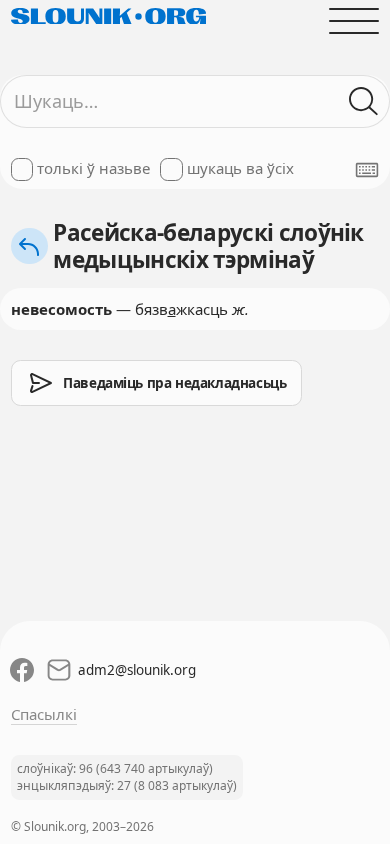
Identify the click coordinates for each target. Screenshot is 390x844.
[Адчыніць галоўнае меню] (354, 20)
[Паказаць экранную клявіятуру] (367, 170)
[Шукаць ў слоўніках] (364, 101)
